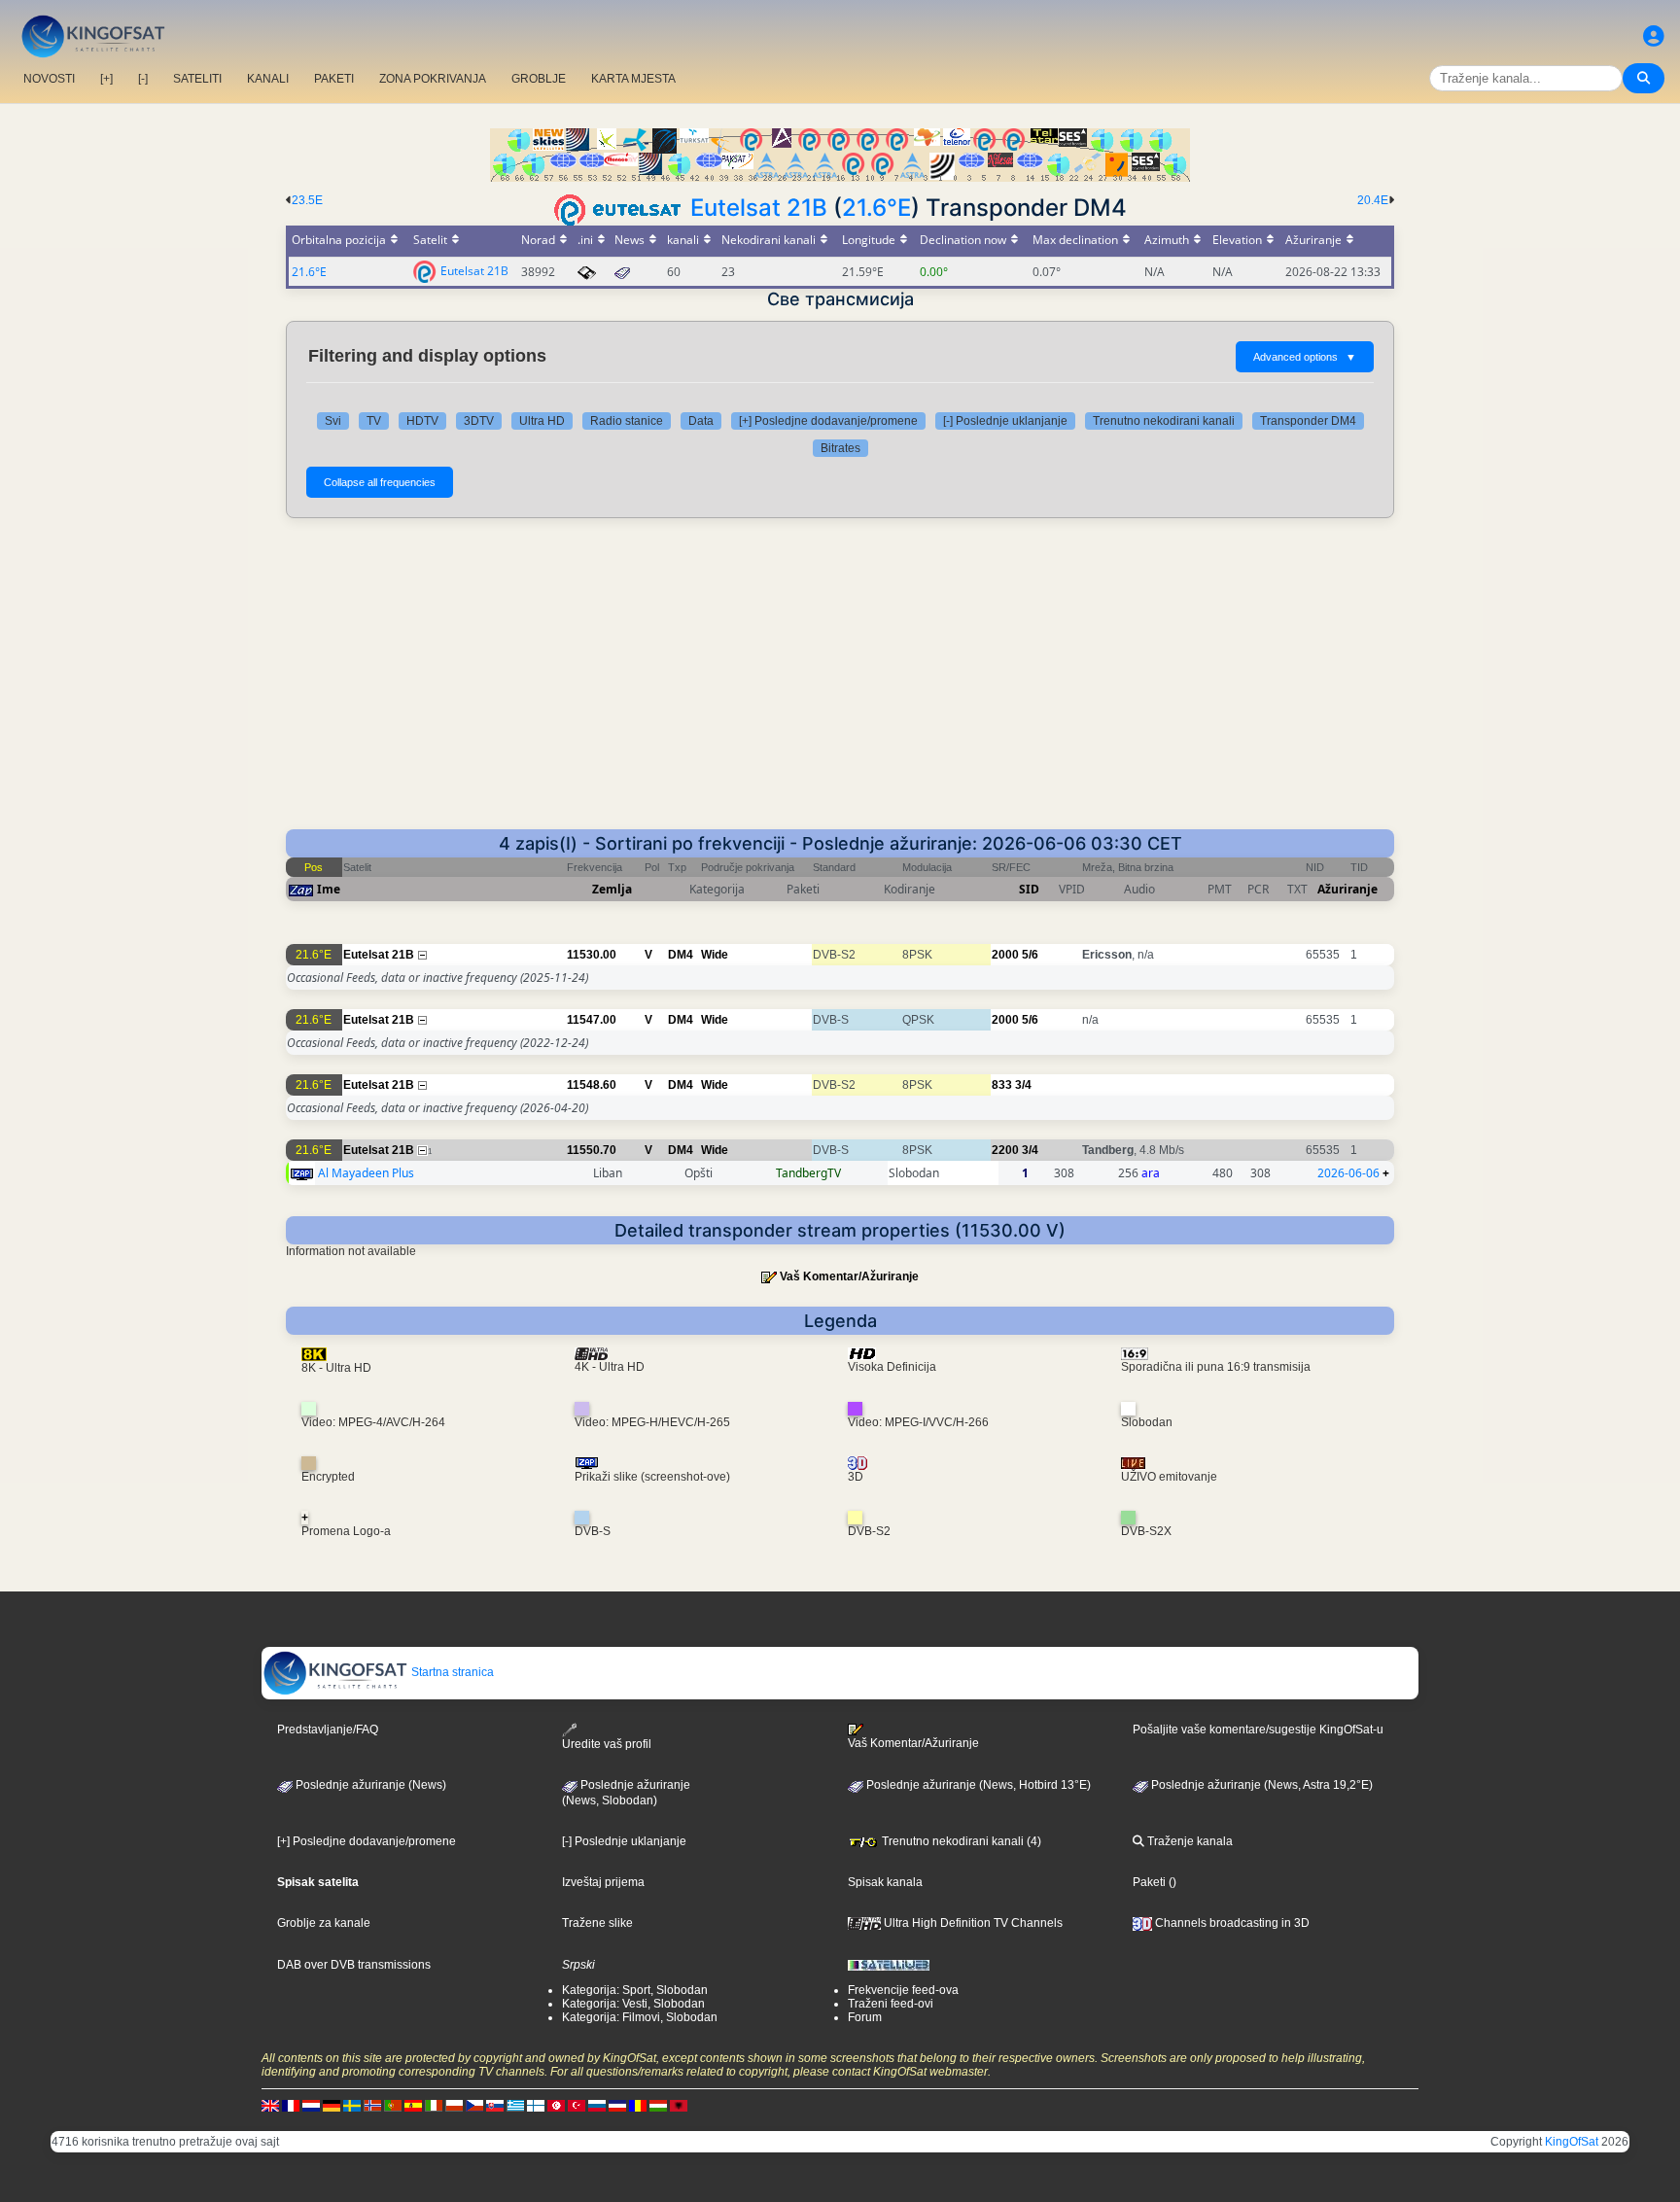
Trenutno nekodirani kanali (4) (960, 1841)
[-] (143, 79)
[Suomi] (536, 2106)
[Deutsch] (332, 2106)
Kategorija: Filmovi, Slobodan (640, 2017)
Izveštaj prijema (603, 1882)
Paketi (1149, 1882)
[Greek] (515, 2106)
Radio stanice (627, 421)
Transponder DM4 (1308, 421)
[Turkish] (577, 2106)
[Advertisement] (840, 683)
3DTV (479, 421)
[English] (270, 2106)
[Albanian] (679, 2106)
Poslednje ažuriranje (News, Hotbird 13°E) (977, 1785)
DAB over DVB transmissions (354, 1965)
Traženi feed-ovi (891, 2004)
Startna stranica (451, 1672)
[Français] (291, 2106)
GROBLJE (539, 79)
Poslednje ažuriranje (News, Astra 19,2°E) (1260, 1785)
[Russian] (597, 2106)
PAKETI (334, 79)
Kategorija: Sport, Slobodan (635, 1990)
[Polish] (454, 2106)
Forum (865, 2017)
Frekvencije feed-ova (903, 1990)
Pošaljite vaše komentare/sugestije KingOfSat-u (1258, 1730)
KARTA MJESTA (633, 79)
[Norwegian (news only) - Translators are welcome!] (372, 2106)
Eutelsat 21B (759, 208)
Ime (329, 889)
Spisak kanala (885, 1882)
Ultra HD (542, 421)
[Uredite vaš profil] (1654, 36)
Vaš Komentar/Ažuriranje (849, 1276)
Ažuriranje (1347, 889)
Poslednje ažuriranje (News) (369, 1785)
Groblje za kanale (324, 1923)
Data (701, 421)
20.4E (1373, 200)
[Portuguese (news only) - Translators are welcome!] (393, 2106)
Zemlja (612, 889)
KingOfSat (1572, 2142)
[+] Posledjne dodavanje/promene (828, 421)
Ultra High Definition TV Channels (972, 1923)
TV (374, 421)
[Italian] (434, 2106)
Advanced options (1305, 357)
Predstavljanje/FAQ (328, 1730)
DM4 (681, 955)
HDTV (422, 421)
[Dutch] (311, 2106)
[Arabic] (556, 2106)
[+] (106, 79)
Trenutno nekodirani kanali (1164, 421)
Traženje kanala (1189, 1841)
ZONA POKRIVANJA (433, 79)
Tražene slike (597, 1923)
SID (1029, 889)
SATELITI (197, 79)
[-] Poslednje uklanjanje (1005, 421)
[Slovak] (495, 2106)
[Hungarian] (658, 2106)
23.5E (307, 200)
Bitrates (840, 448)
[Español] (413, 2106)
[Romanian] (638, 2106)
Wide (715, 955)
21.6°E (876, 208)
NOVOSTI (49, 79)
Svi (333, 421)
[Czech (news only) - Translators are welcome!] (474, 2106)
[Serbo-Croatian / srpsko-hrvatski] (617, 2106)
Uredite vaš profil (607, 1744)
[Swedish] (352, 2106)
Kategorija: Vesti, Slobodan (633, 2004)
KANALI (268, 79)
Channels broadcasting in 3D (1231, 1923)
